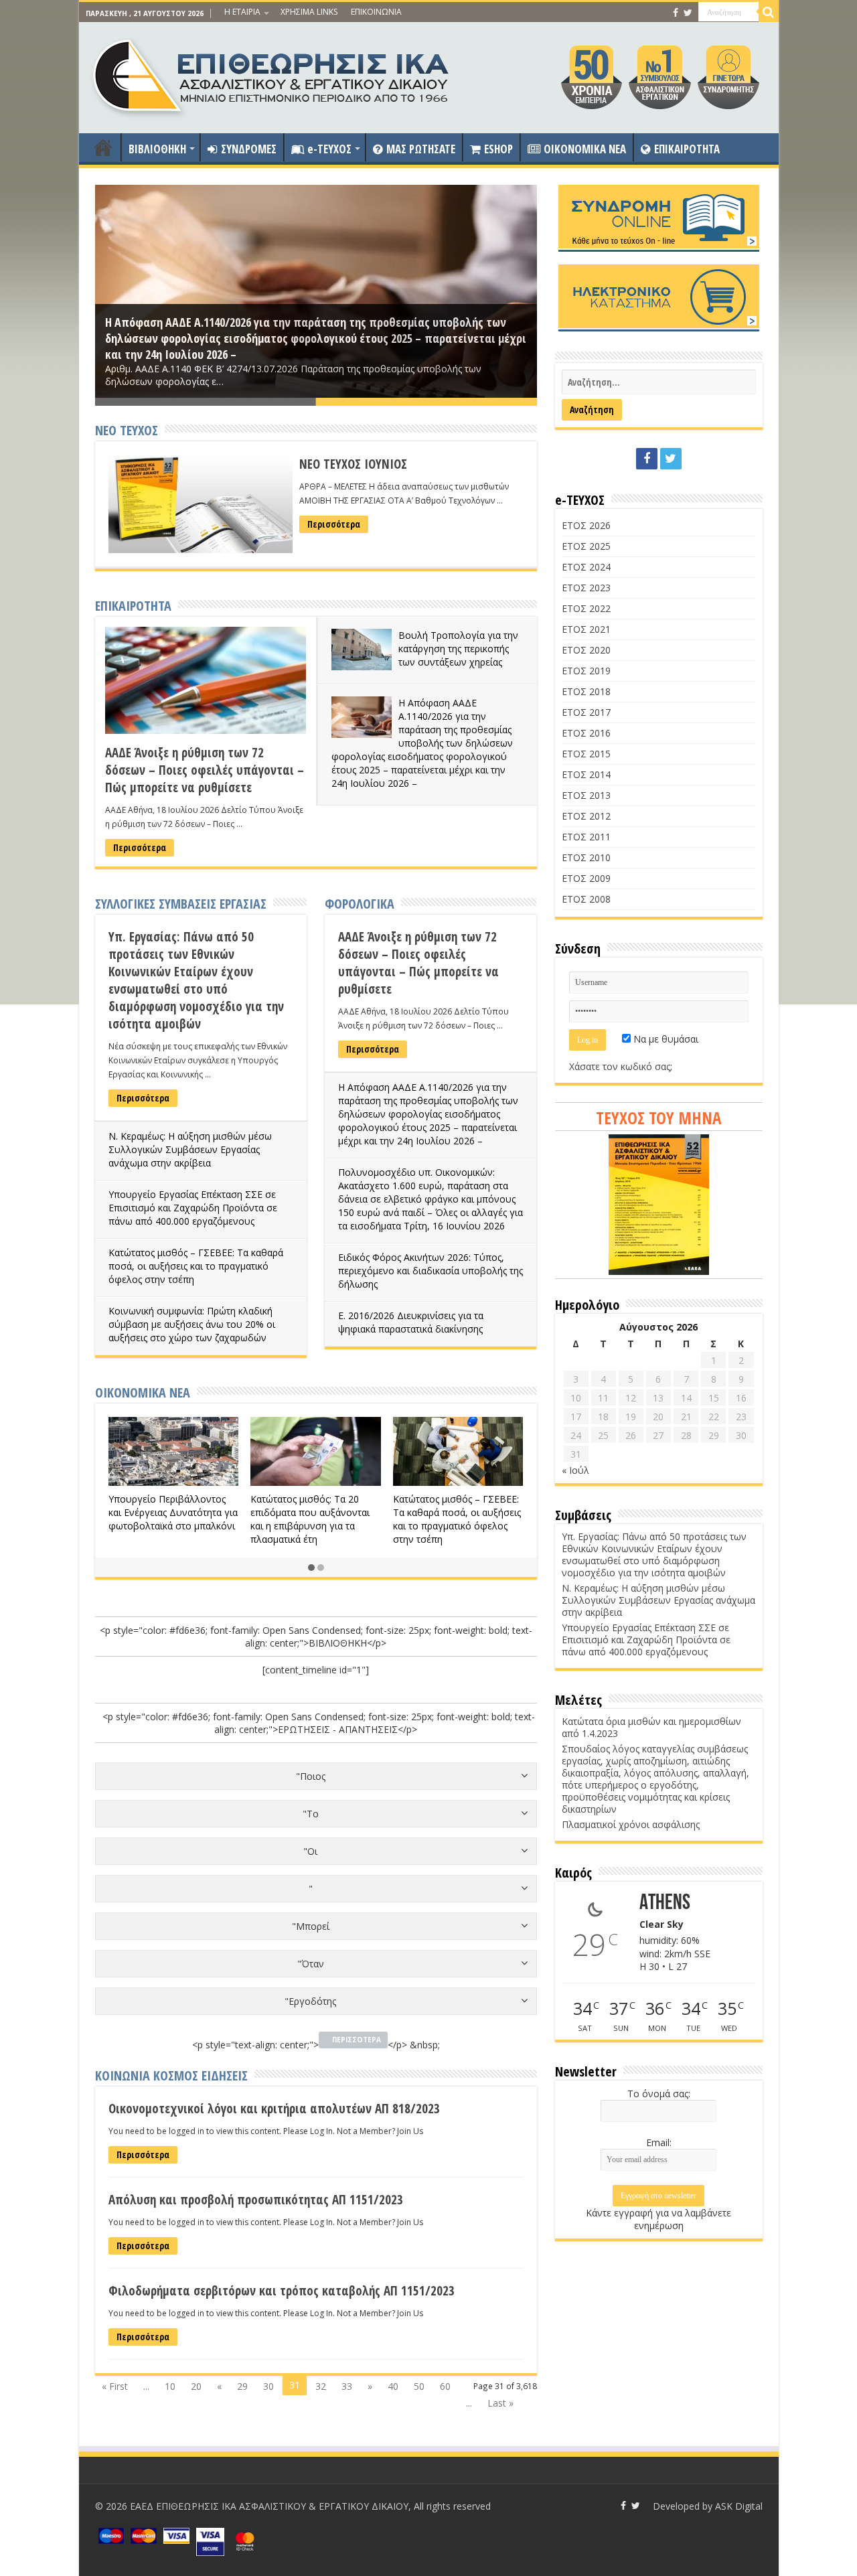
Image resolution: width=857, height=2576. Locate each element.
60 (445, 2386)
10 (170, 2386)
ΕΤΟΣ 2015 (586, 754)
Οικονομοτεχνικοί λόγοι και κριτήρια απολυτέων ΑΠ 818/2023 (274, 2109)
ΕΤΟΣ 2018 (586, 691)
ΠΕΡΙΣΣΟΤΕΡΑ (357, 2040)
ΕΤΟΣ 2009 (586, 878)
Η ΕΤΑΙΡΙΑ (242, 12)
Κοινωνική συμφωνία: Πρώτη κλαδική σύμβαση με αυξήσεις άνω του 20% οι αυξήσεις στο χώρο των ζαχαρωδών (192, 1324)
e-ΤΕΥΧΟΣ (329, 149)
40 (393, 2386)
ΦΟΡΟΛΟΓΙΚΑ (360, 904)
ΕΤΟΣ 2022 (586, 608)
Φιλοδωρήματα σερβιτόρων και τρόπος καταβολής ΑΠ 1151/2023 (282, 2291)
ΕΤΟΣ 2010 (586, 857)
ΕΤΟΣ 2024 (586, 567)
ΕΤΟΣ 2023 (586, 588)
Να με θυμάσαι (665, 1039)
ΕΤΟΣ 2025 (586, 546)
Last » (500, 2403)
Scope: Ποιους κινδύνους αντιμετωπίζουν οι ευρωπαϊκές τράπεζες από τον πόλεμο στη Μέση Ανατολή (473, 1519)
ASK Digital (739, 2506)
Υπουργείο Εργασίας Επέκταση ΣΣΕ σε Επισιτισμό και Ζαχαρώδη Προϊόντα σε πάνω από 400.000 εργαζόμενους (193, 1208)
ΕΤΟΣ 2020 (586, 650)
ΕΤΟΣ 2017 (586, 712)
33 (347, 2386)
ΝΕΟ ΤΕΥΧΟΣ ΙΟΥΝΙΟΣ (353, 464)
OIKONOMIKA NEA (585, 149)
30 (268, 2386)
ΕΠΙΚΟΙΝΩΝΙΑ (376, 12)
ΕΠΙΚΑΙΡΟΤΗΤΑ (687, 149)
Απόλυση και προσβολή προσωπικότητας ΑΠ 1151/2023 (256, 2200)
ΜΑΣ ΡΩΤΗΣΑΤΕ (421, 149)
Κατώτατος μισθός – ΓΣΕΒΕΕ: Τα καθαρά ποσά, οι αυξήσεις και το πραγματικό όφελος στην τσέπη (196, 1266)
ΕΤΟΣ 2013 (586, 795)
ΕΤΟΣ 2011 (586, 837)
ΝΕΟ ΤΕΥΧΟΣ (127, 430)
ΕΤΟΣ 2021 (586, 629)
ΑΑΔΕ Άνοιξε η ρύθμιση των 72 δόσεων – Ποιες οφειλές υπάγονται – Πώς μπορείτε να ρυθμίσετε (205, 770)
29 (242, 2386)
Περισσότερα (334, 524)
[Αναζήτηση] (769, 12)
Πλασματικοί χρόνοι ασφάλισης (631, 1824)
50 (419, 2386)
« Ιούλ (575, 1470)
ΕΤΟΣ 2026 (586, 525)
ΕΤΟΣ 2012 (586, 816)
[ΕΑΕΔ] (272, 74)
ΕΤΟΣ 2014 (586, 774)
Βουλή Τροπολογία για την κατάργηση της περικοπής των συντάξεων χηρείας (458, 649)
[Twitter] (688, 13)
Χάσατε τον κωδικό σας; (621, 1066)
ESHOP (498, 149)
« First (115, 2386)
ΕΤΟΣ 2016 (586, 733)
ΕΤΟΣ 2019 (586, 671)
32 (321, 2386)
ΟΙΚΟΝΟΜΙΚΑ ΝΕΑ (143, 1392)
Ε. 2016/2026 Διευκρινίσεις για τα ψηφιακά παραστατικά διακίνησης (411, 1322)
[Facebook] (676, 13)
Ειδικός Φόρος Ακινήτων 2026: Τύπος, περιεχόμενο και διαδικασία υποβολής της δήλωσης (431, 1271)
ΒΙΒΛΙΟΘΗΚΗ (157, 149)
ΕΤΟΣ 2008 (586, 899)
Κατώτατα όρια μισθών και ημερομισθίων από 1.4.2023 (651, 1727)
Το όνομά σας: (659, 2094)
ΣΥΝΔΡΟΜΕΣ (249, 149)
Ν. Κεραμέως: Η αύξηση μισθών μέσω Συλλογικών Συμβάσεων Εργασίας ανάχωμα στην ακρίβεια (190, 1149)
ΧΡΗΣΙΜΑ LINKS (309, 12)
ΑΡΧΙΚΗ (103, 147)
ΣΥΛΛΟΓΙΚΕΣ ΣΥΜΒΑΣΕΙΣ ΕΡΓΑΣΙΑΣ (181, 904)
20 (196, 2386)
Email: (659, 2142)
